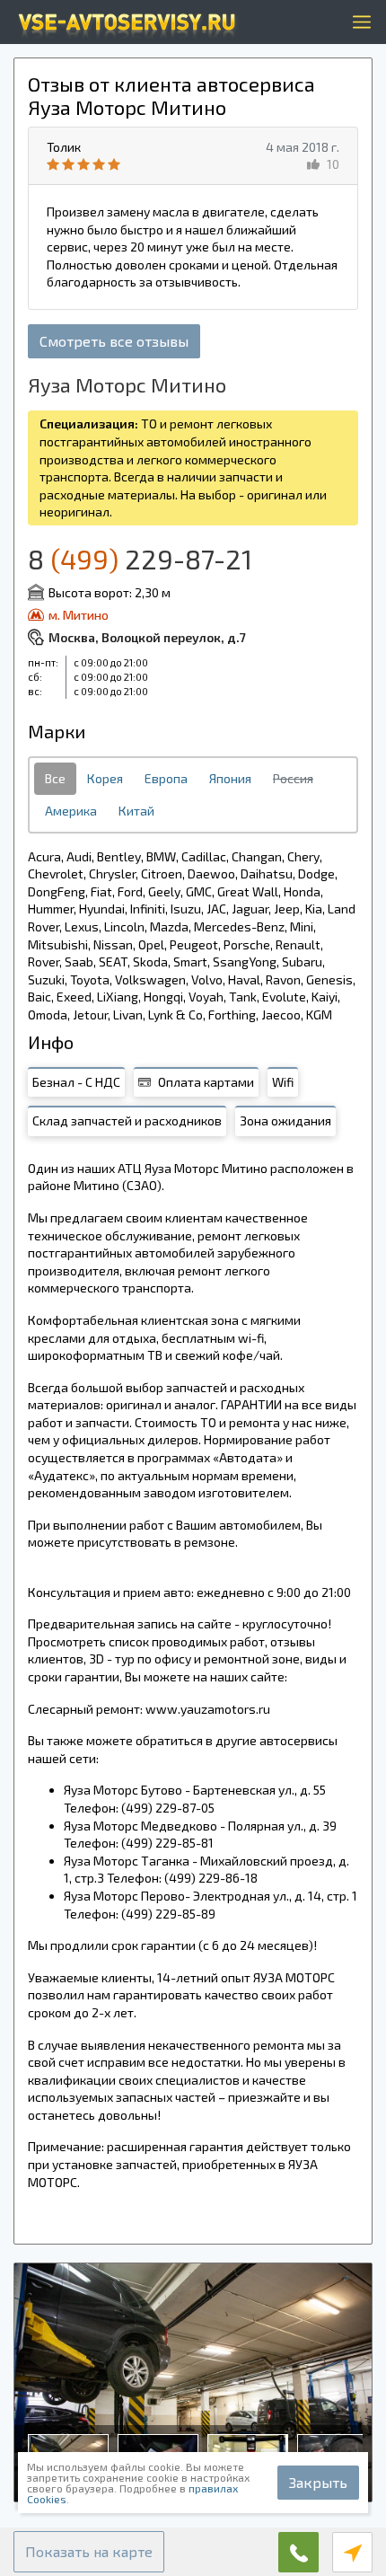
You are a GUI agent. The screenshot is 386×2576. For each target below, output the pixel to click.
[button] (89, 2552)
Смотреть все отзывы (114, 341)
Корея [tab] (105, 778)
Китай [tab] (136, 811)
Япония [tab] (230, 778)
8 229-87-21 (140, 559)
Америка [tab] (71, 811)
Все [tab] (55, 778)
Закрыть (318, 2482)
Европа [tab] (166, 778)
